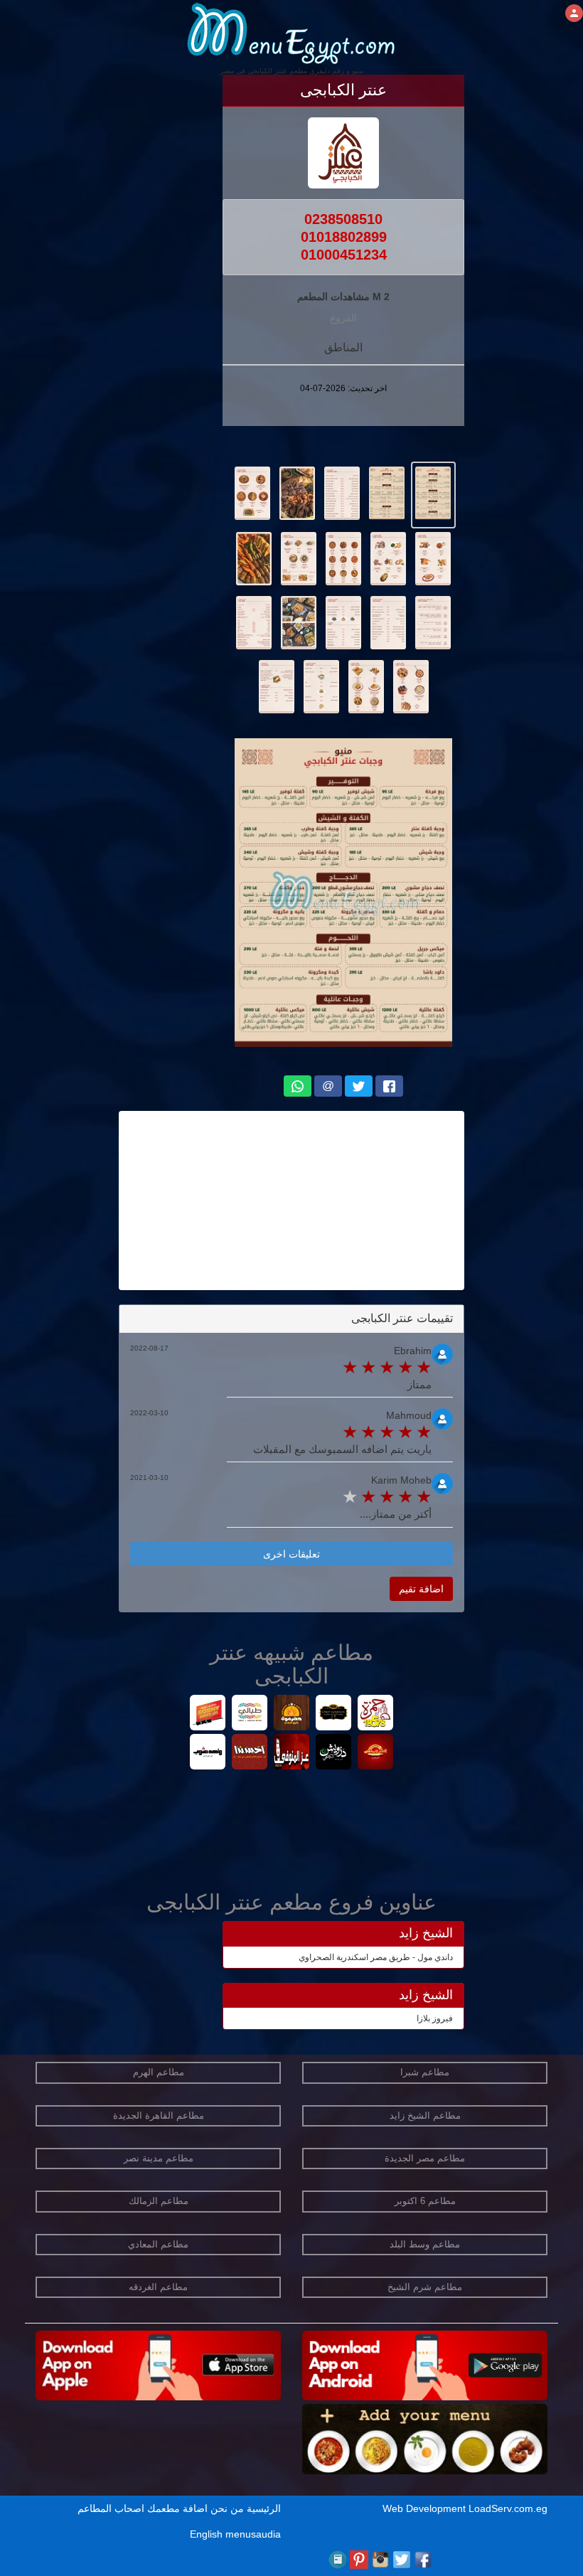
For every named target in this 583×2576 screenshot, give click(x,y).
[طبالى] (250, 1714)
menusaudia (253, 2534)
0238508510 (343, 219)
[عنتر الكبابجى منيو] (433, 492)
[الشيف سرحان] (334, 1714)
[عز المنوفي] (292, 1753)
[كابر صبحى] (208, 1714)
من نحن (227, 2508)
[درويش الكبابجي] (334, 1753)
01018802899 (344, 237)
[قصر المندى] (376, 1753)
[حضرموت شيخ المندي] (292, 1714)
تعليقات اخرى (291, 1554)
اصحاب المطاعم (111, 2508)
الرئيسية (264, 2508)
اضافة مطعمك (177, 2508)
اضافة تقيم (421, 1589)
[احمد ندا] (250, 1753)
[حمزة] (376, 1714)
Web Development (426, 2508)
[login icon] (574, 13)
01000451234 (344, 255)
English (206, 2534)
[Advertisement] (291, 1201)
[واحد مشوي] (208, 1753)
